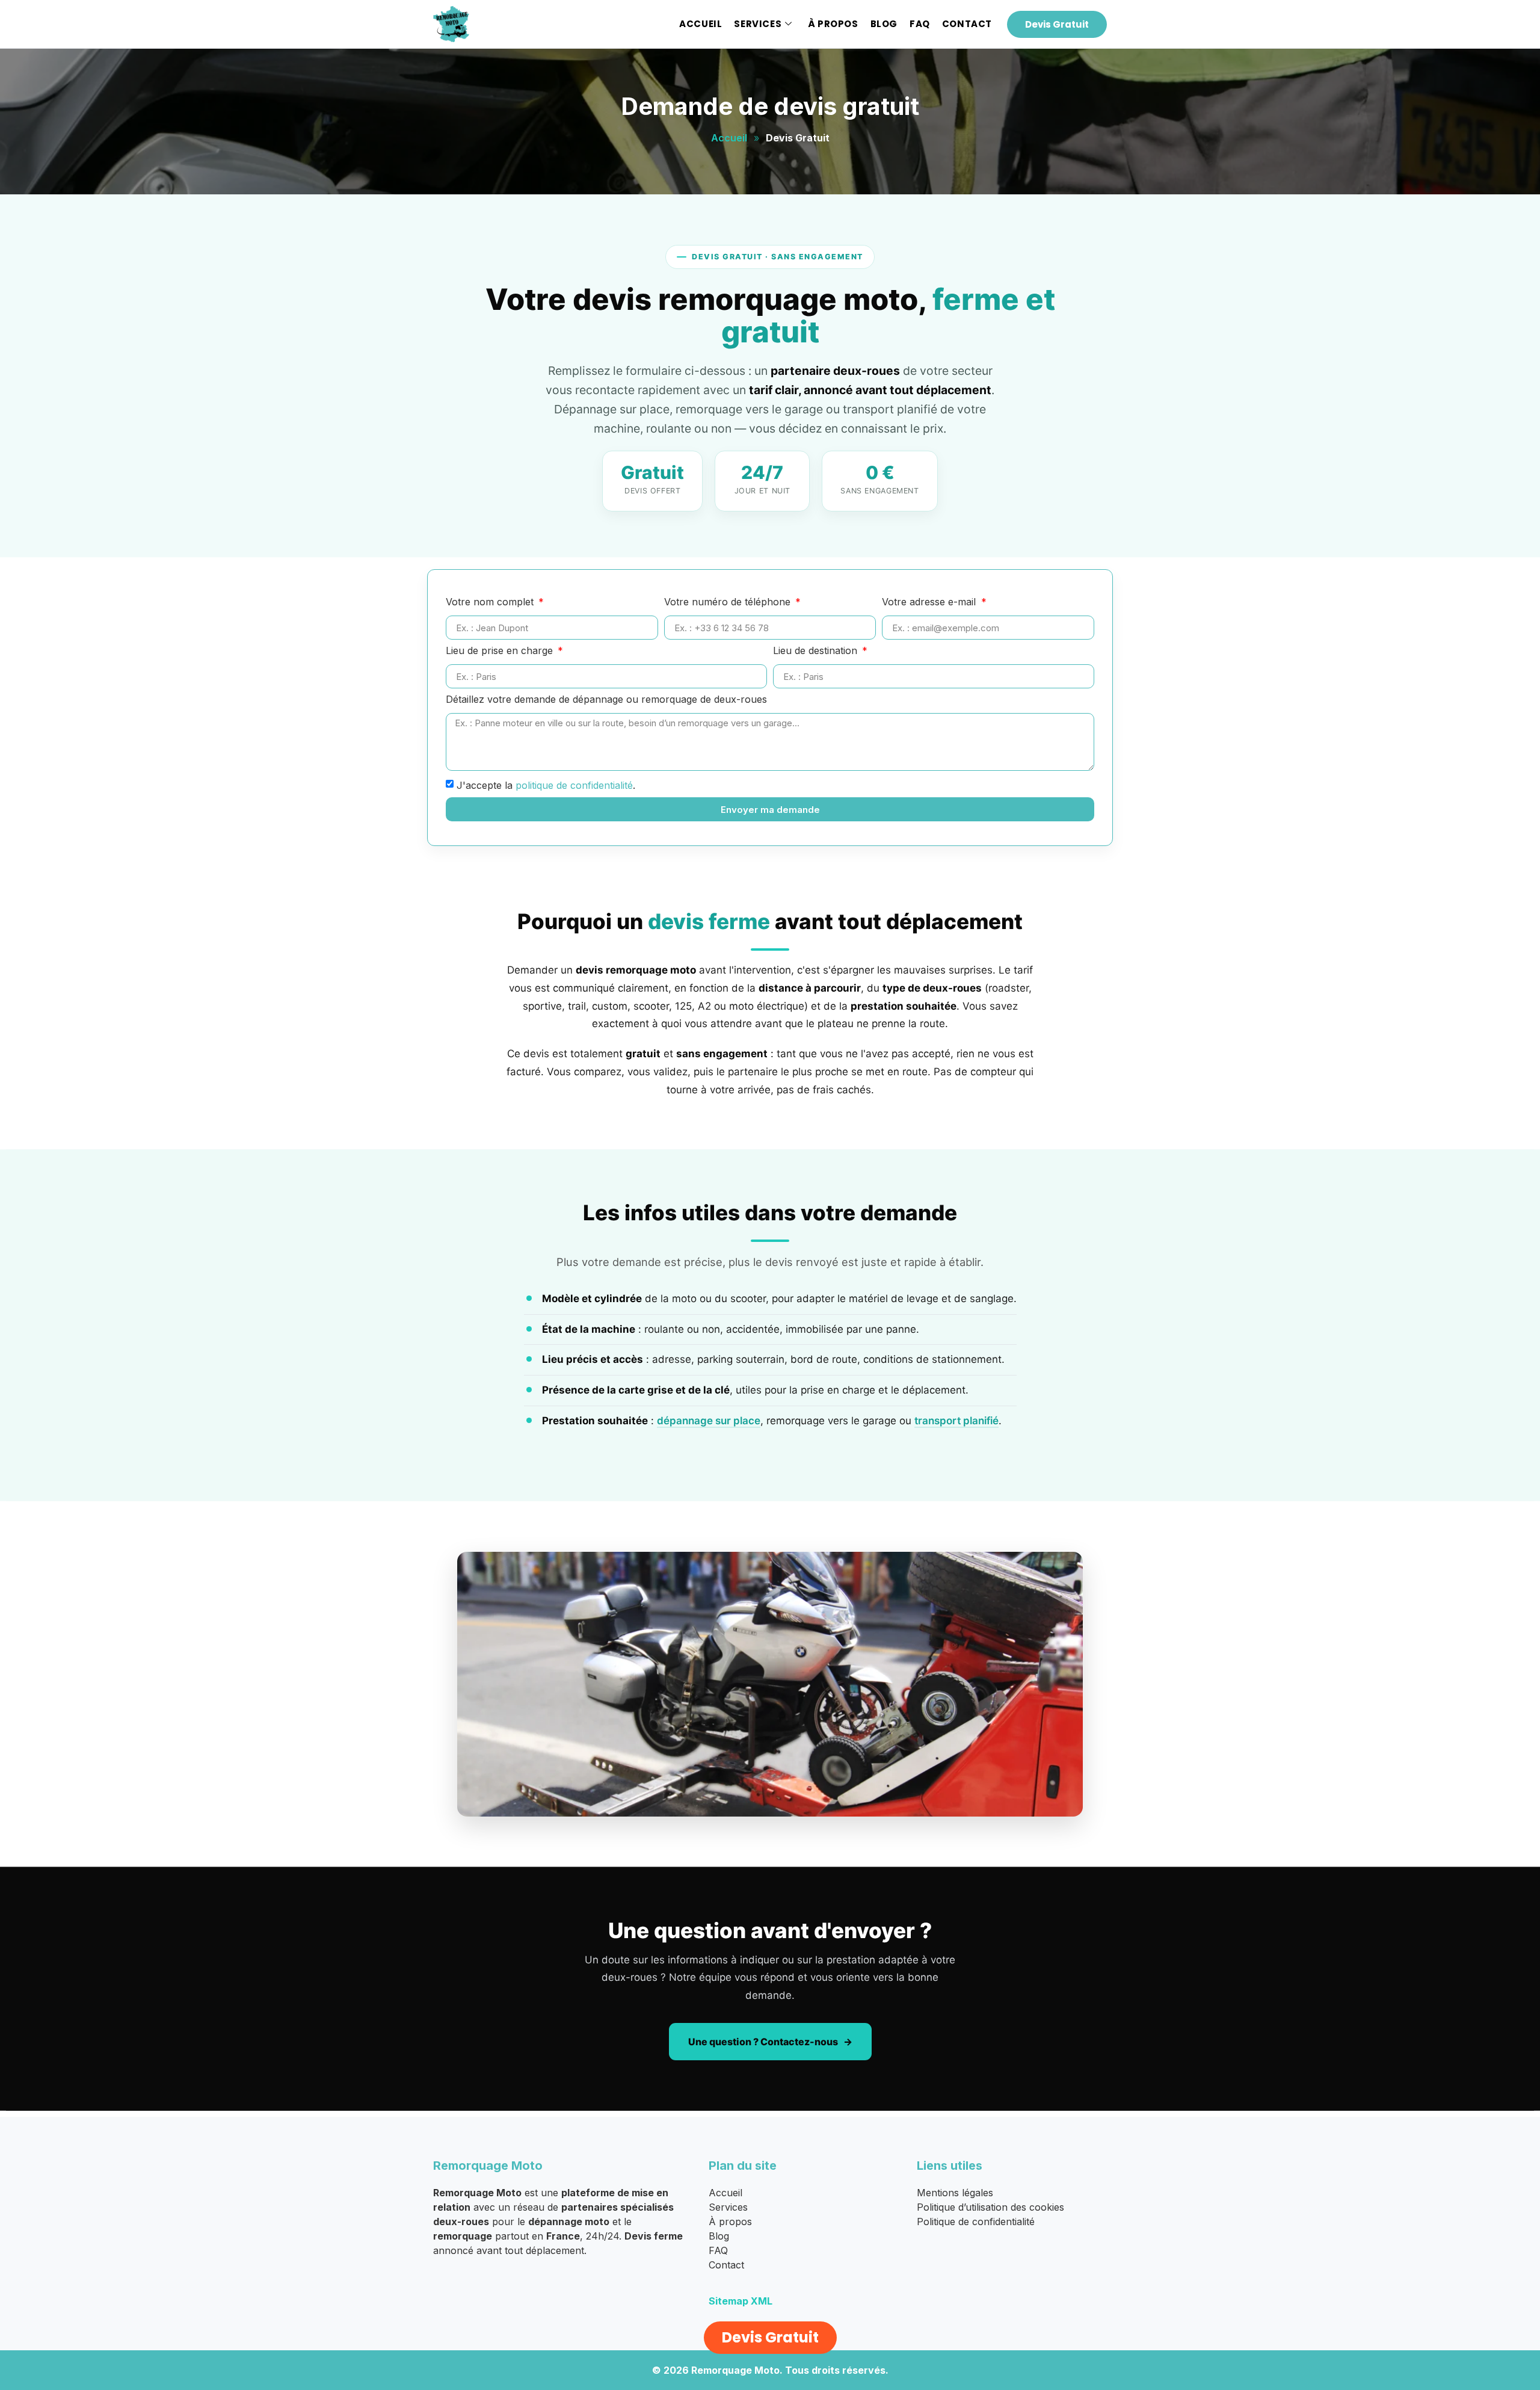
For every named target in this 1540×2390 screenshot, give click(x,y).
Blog (884, 24)
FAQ (920, 24)
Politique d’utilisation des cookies (990, 2207)
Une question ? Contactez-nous (763, 2042)
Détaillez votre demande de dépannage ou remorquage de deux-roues (606, 700)
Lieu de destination (817, 651)
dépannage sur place (709, 1421)
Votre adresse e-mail (930, 602)
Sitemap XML (741, 2301)
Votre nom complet (491, 602)
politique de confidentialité (574, 785)
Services (758, 24)
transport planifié (956, 1421)
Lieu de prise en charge (501, 651)
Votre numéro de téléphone (729, 602)
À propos (833, 24)
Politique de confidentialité (976, 2222)
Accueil (701, 24)
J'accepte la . (546, 785)
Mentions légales (955, 2193)
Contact (967, 24)
